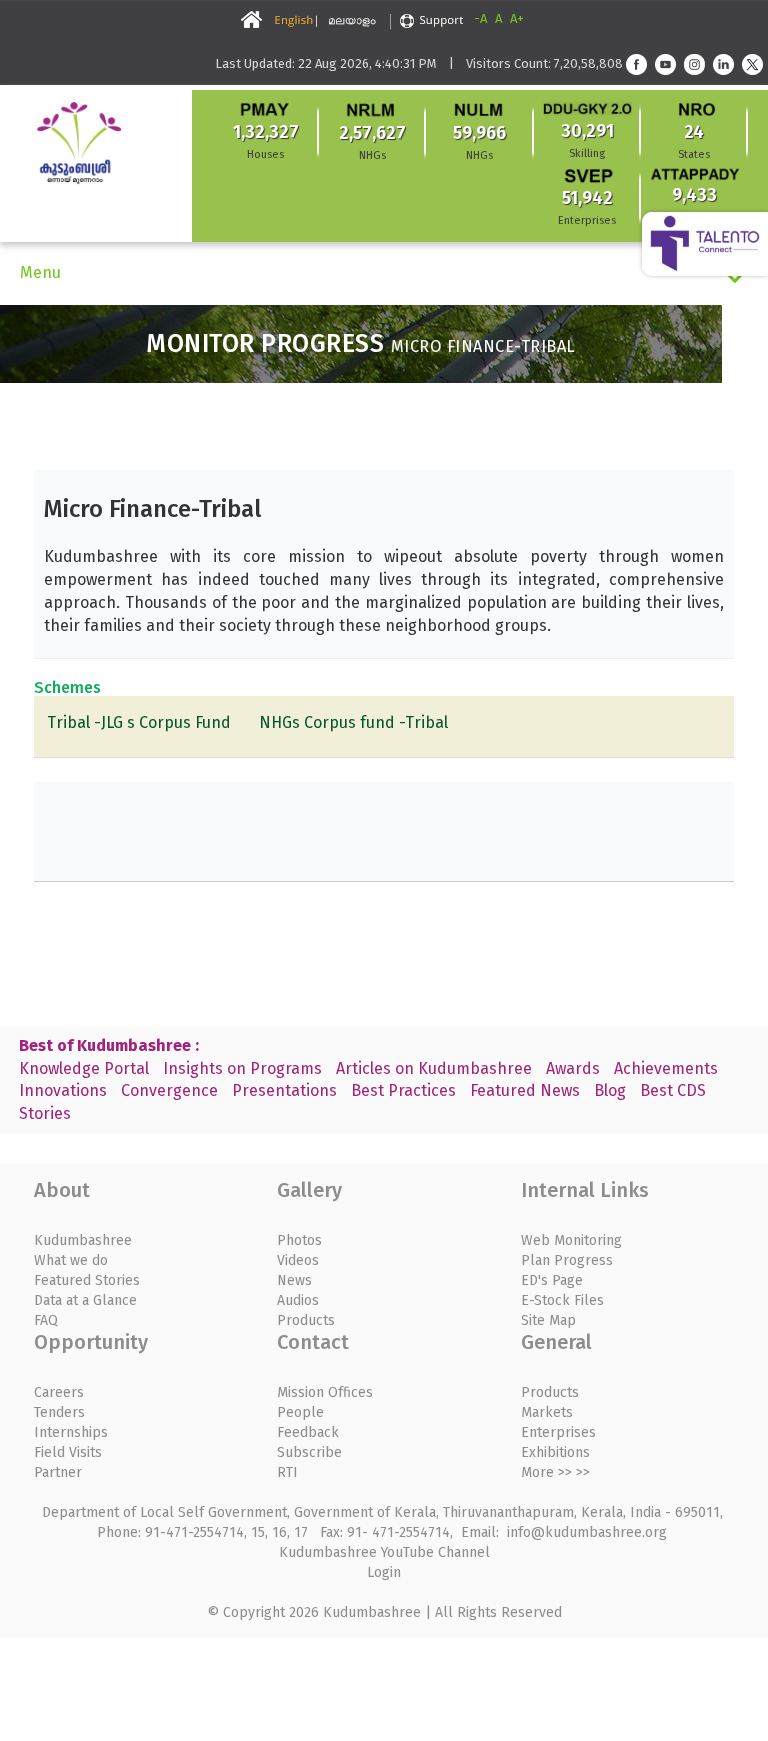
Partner (58, 1472)
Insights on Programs (242, 1068)
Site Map (548, 1320)
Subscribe (309, 1452)
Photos (299, 1240)
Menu (40, 272)
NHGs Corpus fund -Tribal (353, 722)
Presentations (284, 1090)
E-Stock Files (562, 1300)
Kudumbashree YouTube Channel (384, 1552)
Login (384, 1572)
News (294, 1280)
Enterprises (558, 1432)
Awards (573, 1068)
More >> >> (555, 1472)
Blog (610, 1090)
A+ (517, 18)
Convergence (169, 1090)
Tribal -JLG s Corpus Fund (139, 722)
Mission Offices (325, 1392)
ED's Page (552, 1280)
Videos (298, 1260)
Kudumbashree (83, 1240)
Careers (59, 1392)
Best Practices (403, 1090)
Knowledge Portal (84, 1068)
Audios (298, 1300)
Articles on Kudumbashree (434, 1068)
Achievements (666, 1068)
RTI (287, 1472)
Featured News (525, 1090)
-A (480, 18)
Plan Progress (567, 1260)
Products (306, 1320)
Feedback (308, 1432)
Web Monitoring (571, 1240)
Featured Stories (87, 1280)
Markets (547, 1412)
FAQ (46, 1320)
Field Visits (68, 1452)
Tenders (59, 1412)
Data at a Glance (85, 1300)
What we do (71, 1260)
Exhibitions (555, 1452)
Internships (71, 1432)
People (300, 1412)
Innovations (63, 1090)
